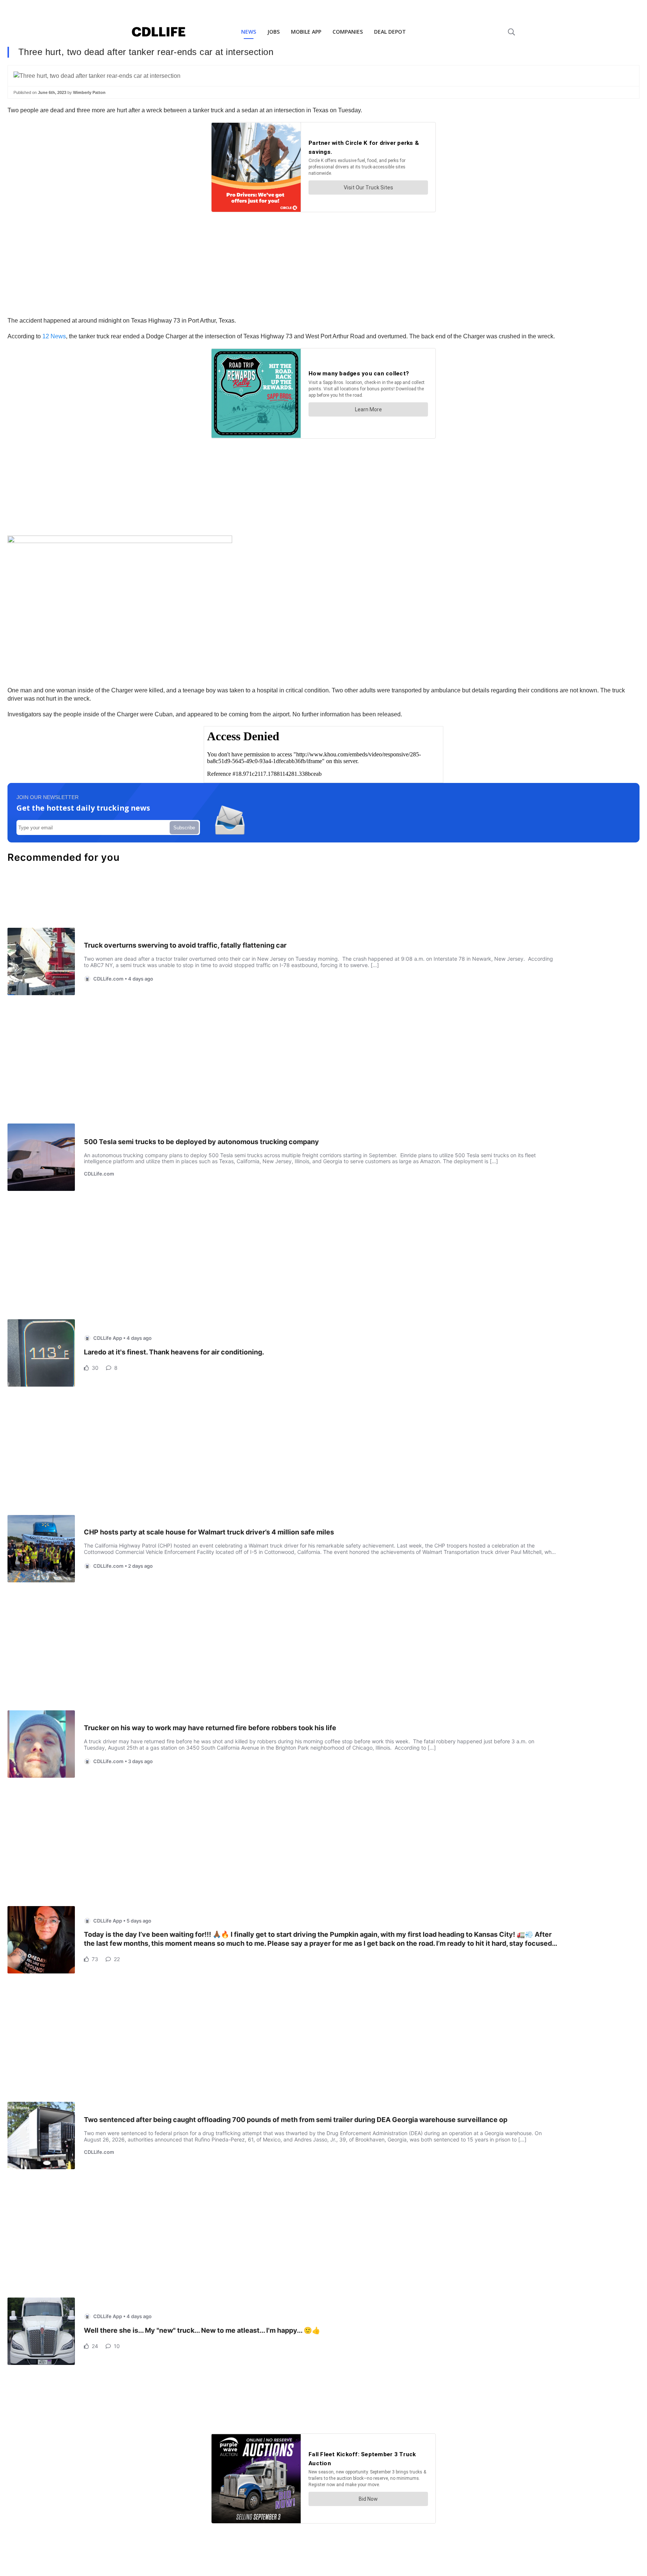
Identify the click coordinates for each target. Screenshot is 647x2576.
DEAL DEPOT (390, 32)
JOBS (274, 32)
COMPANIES (348, 32)
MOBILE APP (306, 32)
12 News (54, 336)
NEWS (249, 32)
